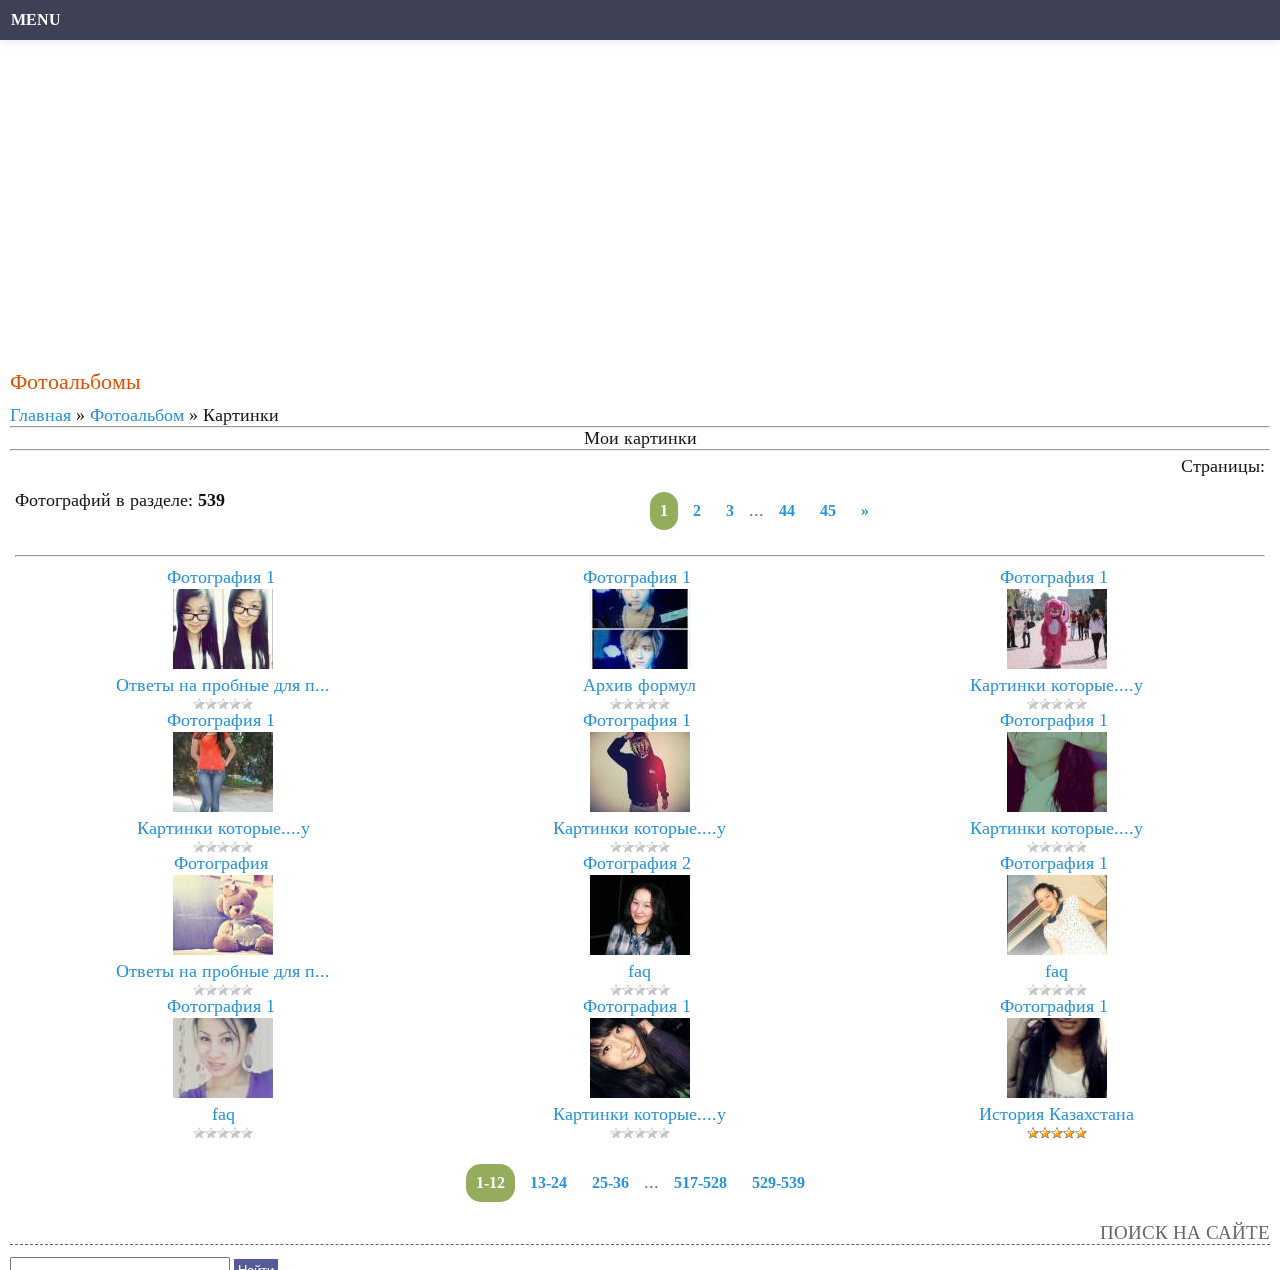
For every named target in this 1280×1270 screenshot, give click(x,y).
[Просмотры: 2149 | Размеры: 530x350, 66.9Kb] (1057, 663)
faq (639, 971)
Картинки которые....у (1056, 685)
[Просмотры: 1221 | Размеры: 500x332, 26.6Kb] (223, 949)
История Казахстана (1056, 1114)
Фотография (221, 863)
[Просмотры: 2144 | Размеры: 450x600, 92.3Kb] (223, 806)
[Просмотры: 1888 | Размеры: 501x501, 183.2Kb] (223, 663)
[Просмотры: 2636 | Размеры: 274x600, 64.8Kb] (1057, 1092)
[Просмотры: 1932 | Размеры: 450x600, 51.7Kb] (1057, 949)
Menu (36, 19)
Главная (40, 415)
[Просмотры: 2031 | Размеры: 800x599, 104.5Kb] (640, 1092)
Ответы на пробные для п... (223, 685)
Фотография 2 (637, 863)
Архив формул (639, 685)
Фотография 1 (221, 577)
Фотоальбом (137, 415)
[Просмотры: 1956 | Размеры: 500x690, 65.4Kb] (640, 663)
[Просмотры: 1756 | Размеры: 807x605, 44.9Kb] (640, 806)
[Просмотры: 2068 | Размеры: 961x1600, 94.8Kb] (1057, 806)
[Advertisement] (615, 195)
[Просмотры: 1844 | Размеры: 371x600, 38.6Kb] (223, 1092)
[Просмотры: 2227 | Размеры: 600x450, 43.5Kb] (640, 949)
